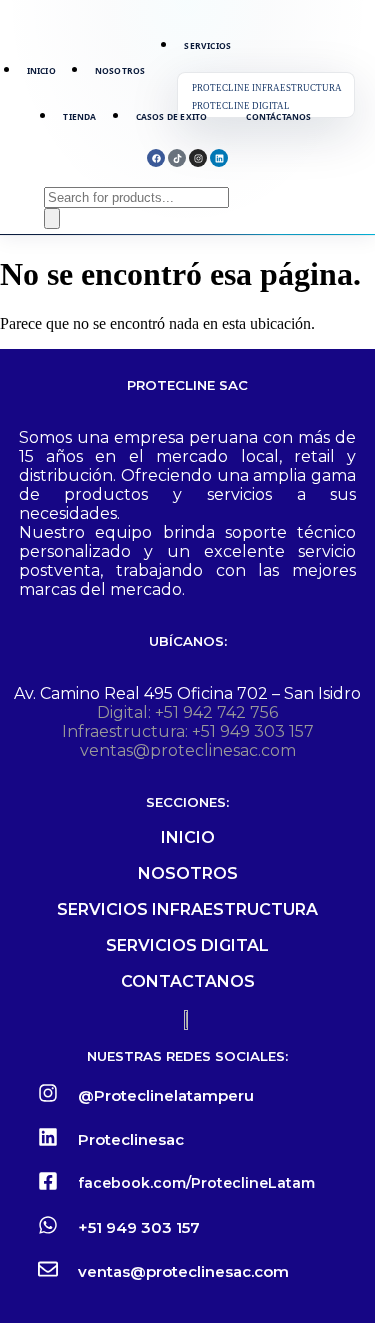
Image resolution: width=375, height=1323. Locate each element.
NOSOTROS (188, 873)
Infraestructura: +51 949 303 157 (188, 731)
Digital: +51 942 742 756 (187, 712)
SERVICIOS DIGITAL (187, 945)
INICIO (188, 837)
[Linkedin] (219, 158)
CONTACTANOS (188, 981)
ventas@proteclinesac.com (188, 750)
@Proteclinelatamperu (166, 1095)
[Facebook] (156, 158)
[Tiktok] (177, 158)
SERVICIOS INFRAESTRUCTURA (187, 909)
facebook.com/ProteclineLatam (196, 1183)
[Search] (52, 218)
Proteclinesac (131, 1139)
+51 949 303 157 (139, 1227)
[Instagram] (198, 158)
